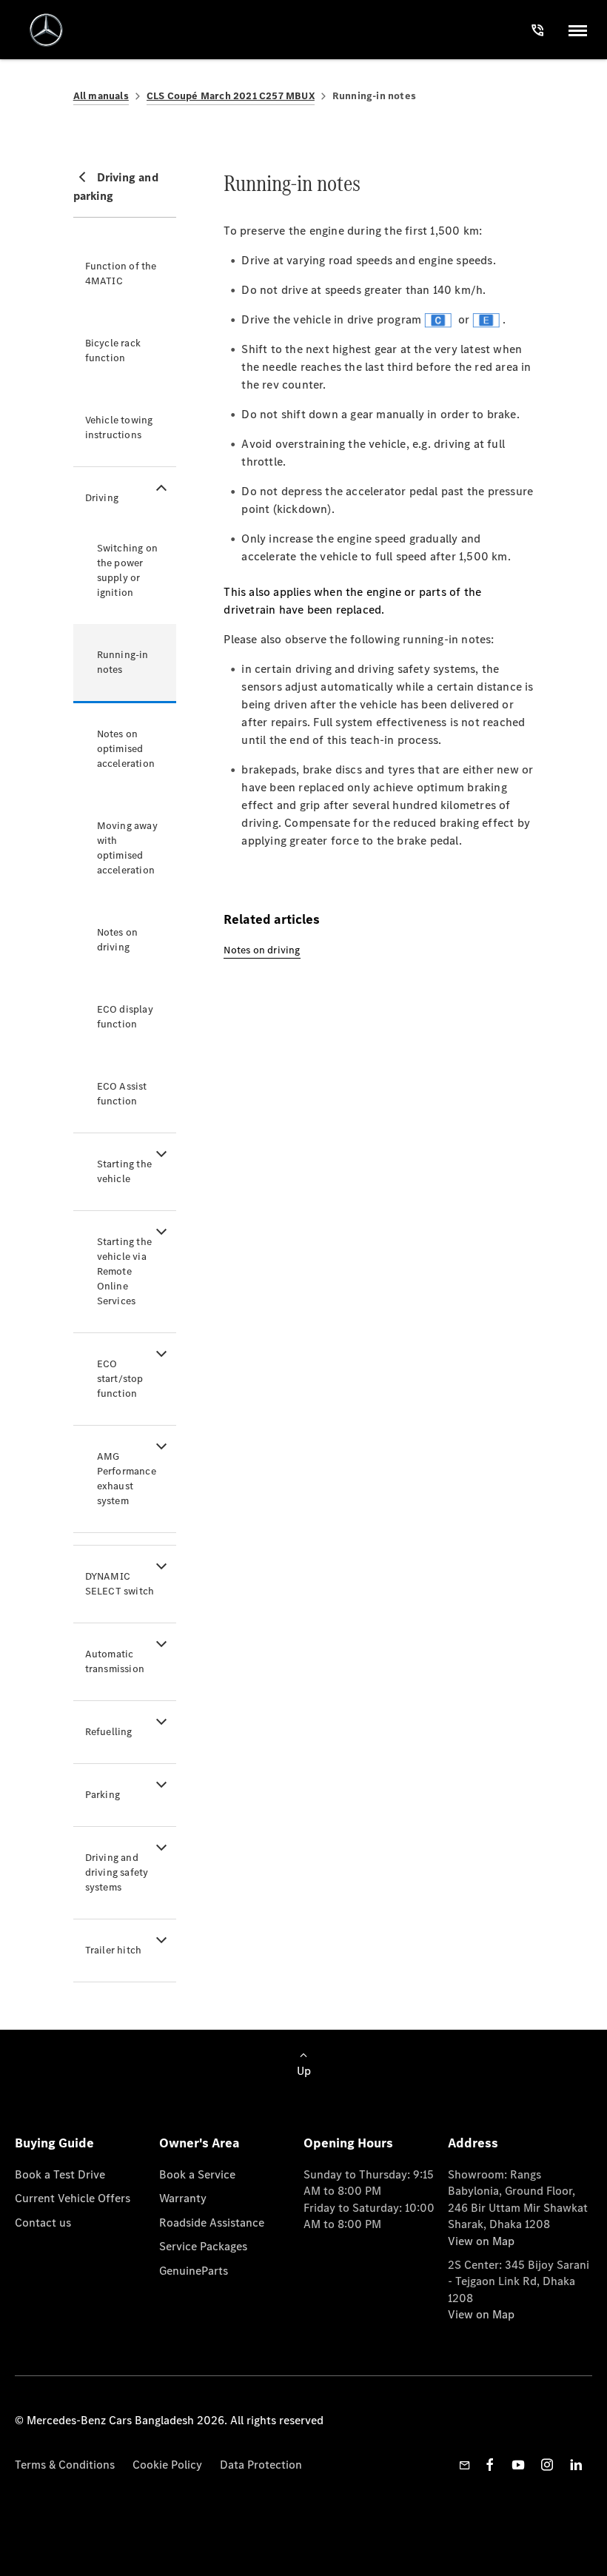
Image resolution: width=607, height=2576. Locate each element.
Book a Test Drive (60, 2174)
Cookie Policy (167, 2465)
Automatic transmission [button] (115, 1661)
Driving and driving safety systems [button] (117, 1872)
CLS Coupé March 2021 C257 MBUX (231, 96)
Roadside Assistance (212, 2223)
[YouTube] (518, 2465)
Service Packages (203, 2246)
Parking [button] (103, 1795)
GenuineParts (194, 2271)
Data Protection (261, 2465)
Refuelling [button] (109, 1732)
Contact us (43, 2223)
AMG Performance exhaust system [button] (127, 1479)
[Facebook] (490, 2465)
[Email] (465, 2465)
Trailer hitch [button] (114, 1950)
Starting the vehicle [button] (124, 1171)
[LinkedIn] (576, 2465)
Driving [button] (102, 498)
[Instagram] (547, 2465)
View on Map (481, 2241)
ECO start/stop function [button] (120, 1379)
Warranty (183, 2198)
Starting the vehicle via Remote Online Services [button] (124, 1271)
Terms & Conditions (65, 2465)
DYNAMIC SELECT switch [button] (120, 1584)
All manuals (101, 96)
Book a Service (197, 2174)
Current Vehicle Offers (73, 2198)
